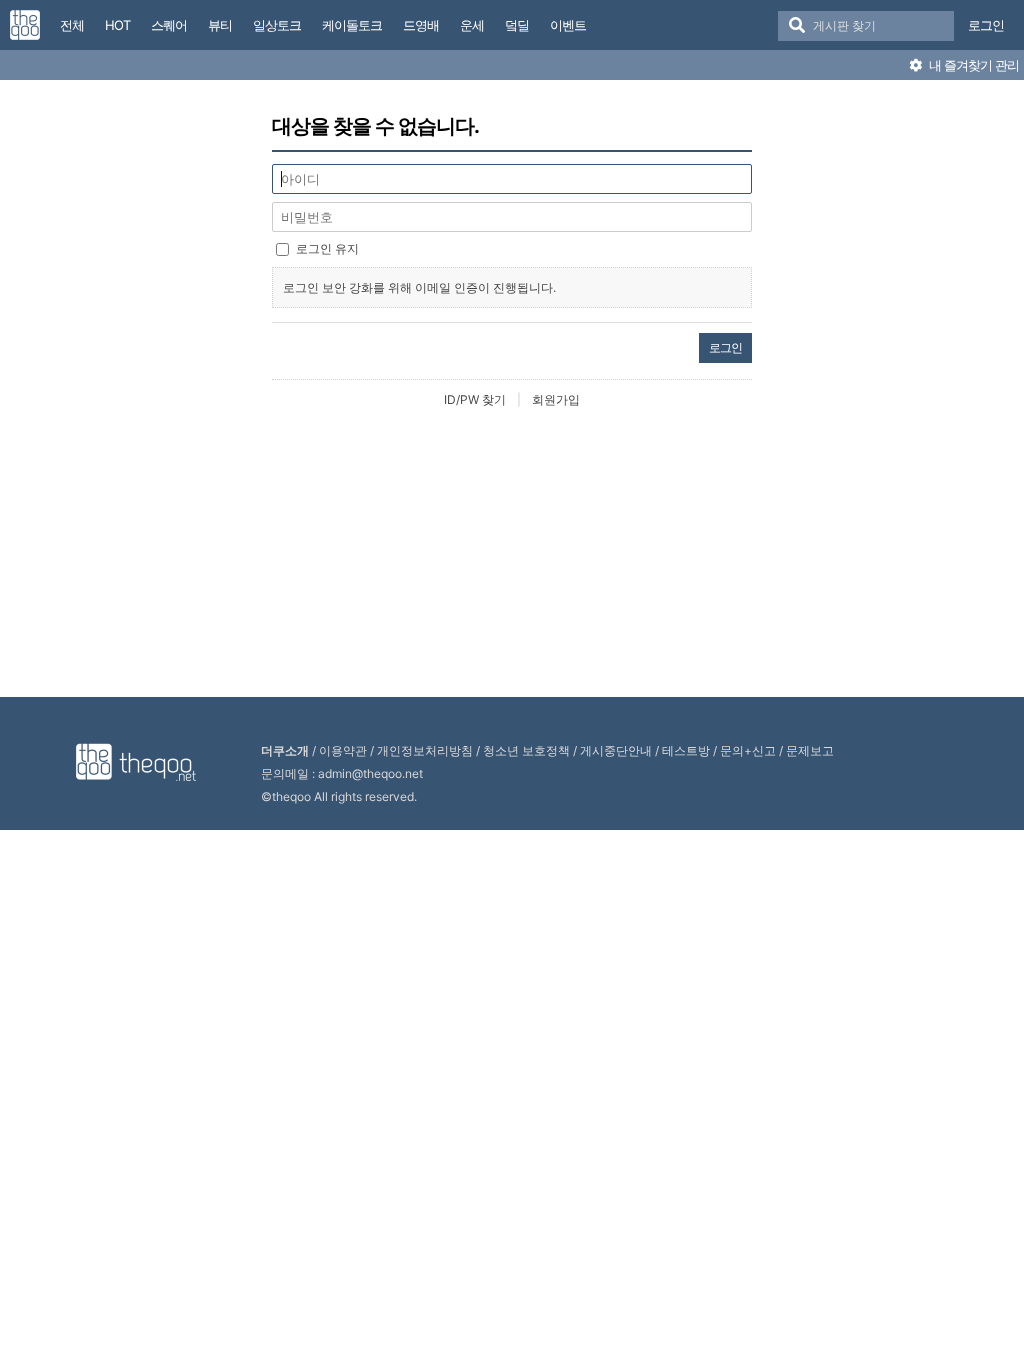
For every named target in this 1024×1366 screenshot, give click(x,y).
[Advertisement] (512, 554)
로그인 (986, 25)
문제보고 (810, 750)
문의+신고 (748, 750)
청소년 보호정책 (526, 750)
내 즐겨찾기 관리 (972, 65)
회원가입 (556, 399)
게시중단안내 (616, 750)
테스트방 (686, 750)
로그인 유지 (327, 248)
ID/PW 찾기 (475, 399)
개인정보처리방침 (425, 750)
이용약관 (343, 750)
